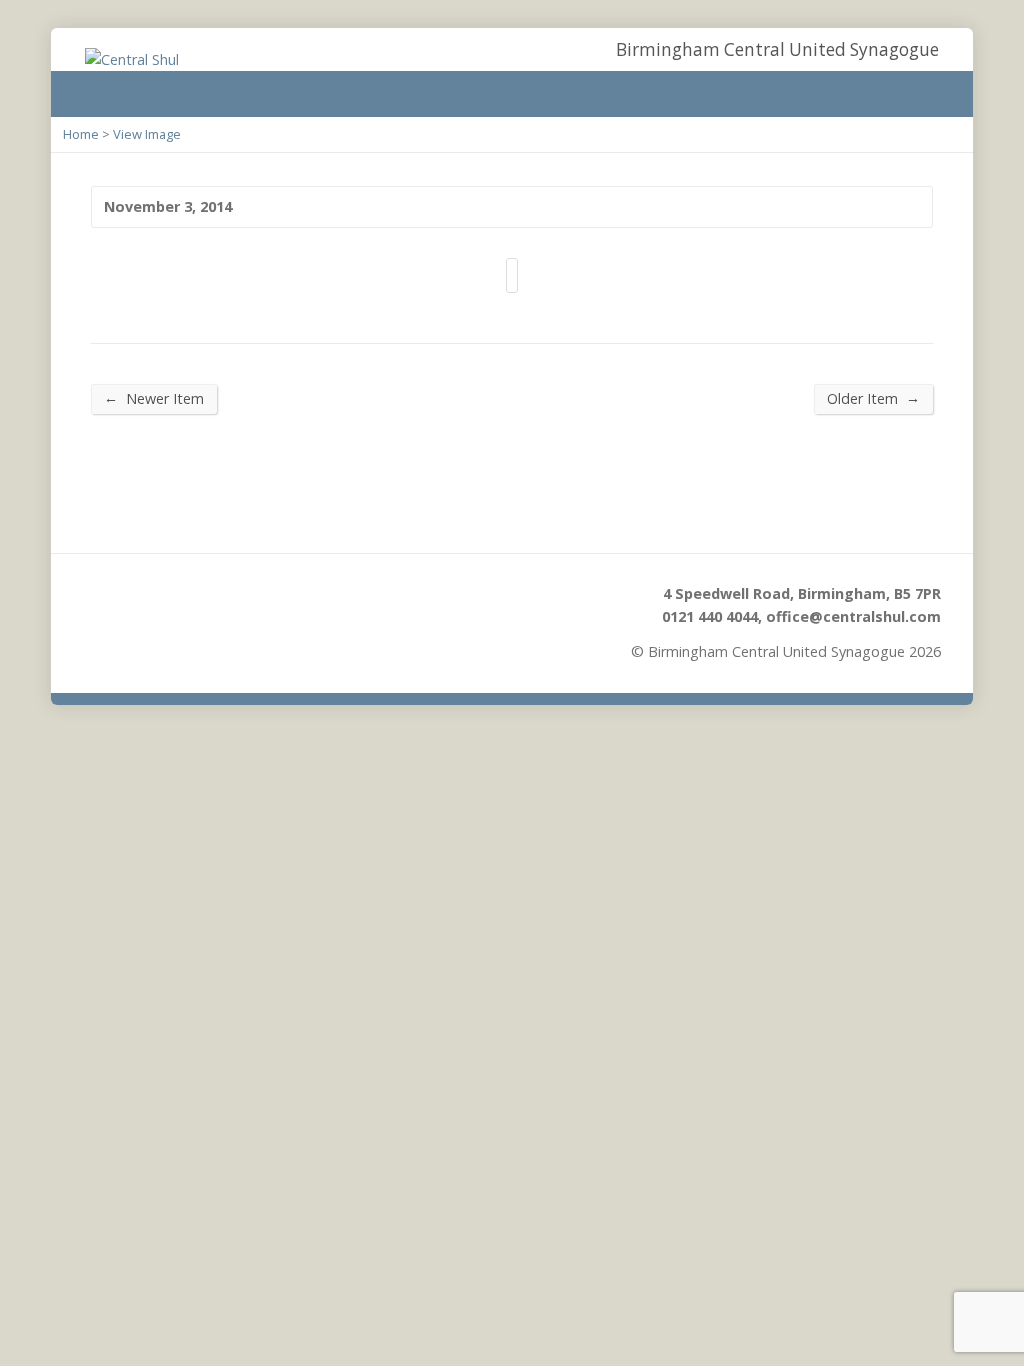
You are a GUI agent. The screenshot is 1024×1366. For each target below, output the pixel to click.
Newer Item (154, 398)
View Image (147, 134)
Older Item (873, 398)
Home (81, 134)
